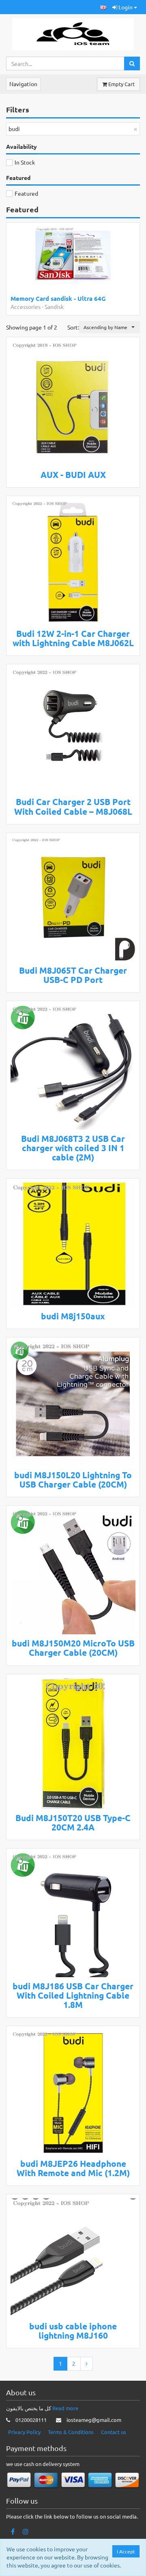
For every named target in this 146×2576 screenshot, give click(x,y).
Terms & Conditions (71, 2432)
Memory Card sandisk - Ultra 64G (58, 298)
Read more (65, 2408)
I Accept (126, 2551)
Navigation (23, 84)
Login (126, 7)
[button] (103, 7)
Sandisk (54, 306)
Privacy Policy (24, 2432)
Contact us (114, 2432)
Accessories (26, 306)
